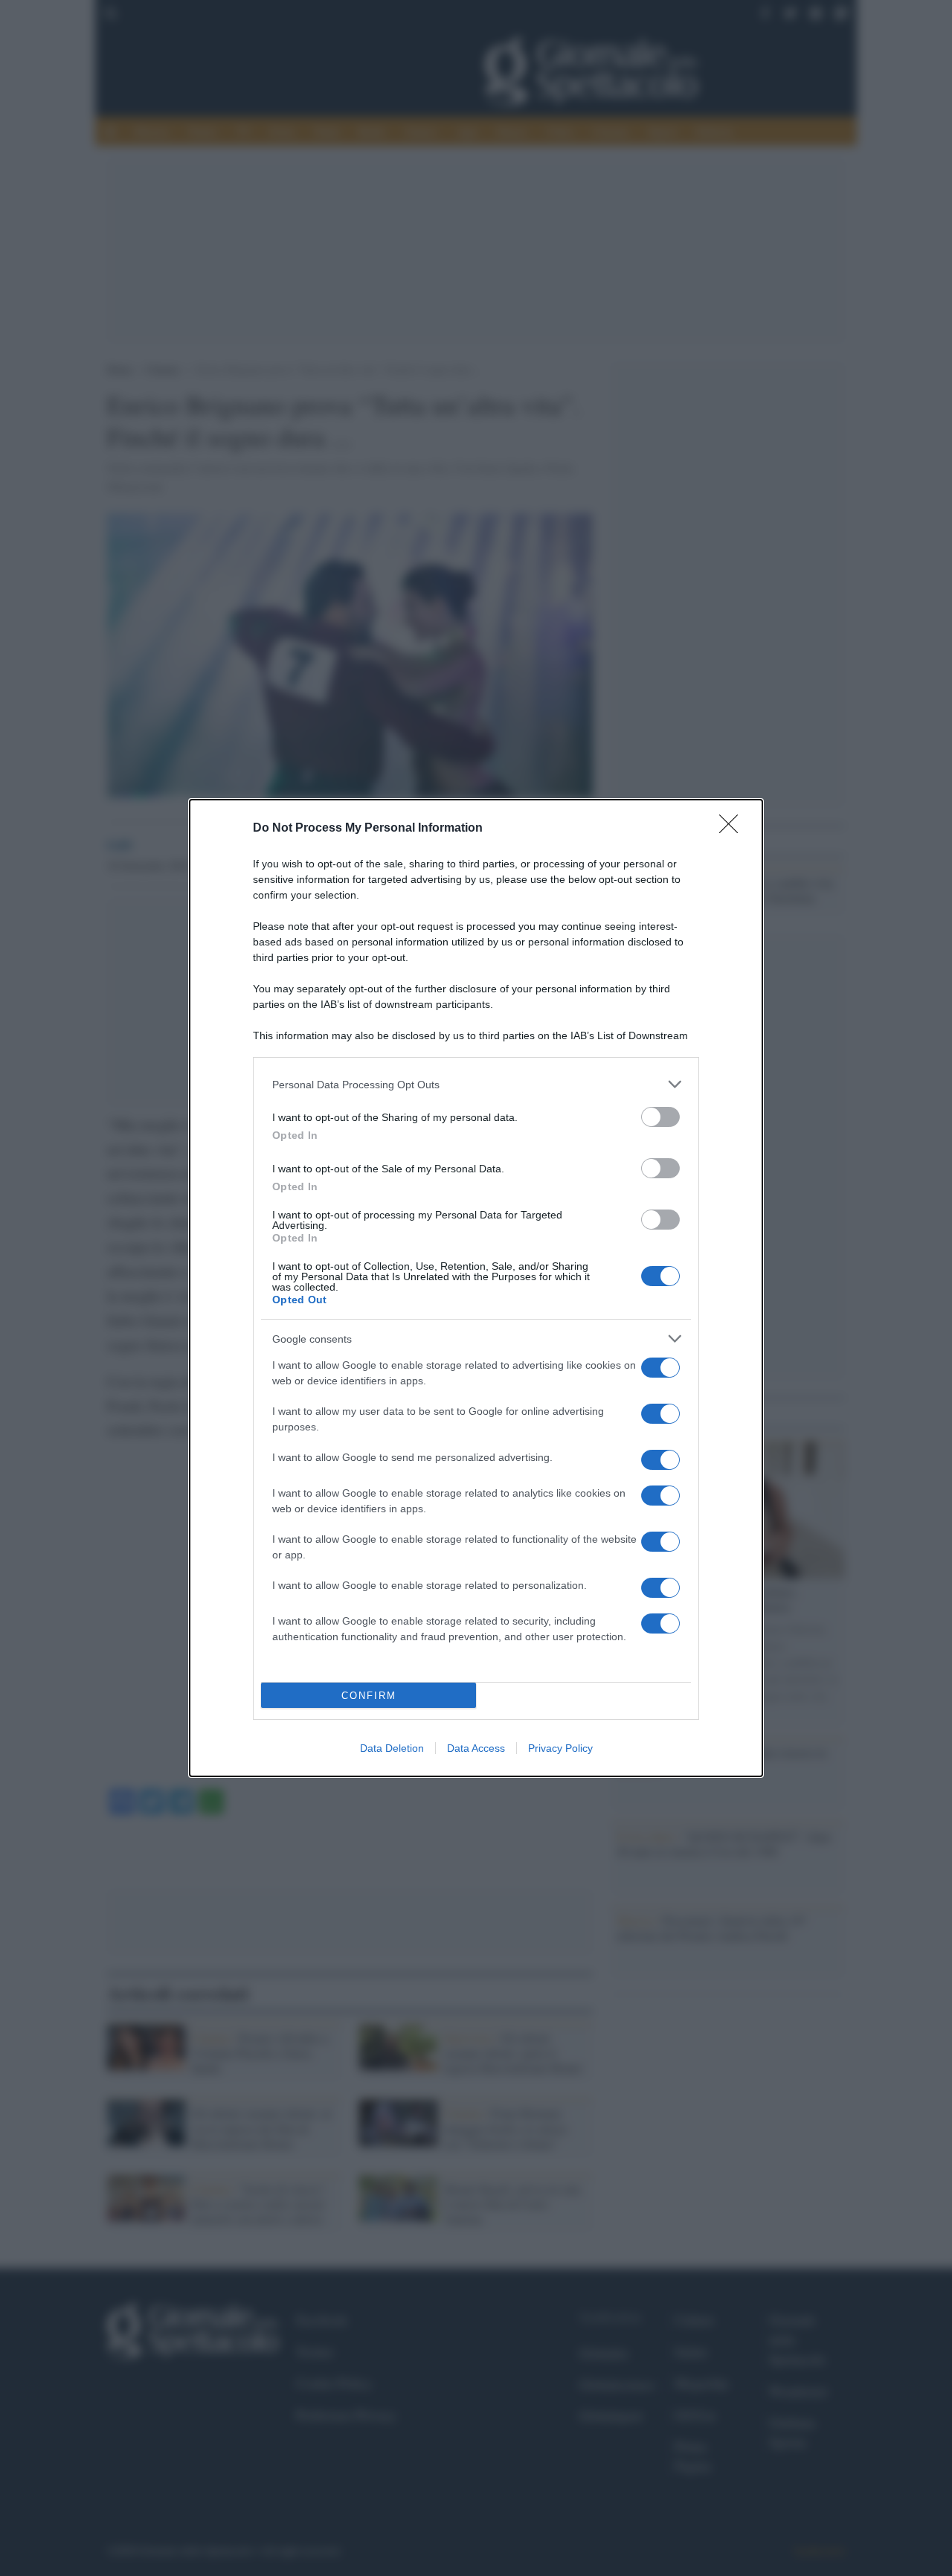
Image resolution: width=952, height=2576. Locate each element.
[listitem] (476, 1084)
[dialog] (476, 1288)
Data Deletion (392, 1748)
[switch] (660, 1117)
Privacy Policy (560, 1748)
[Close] (733, 829)
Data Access (476, 1748)
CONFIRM (369, 1696)
